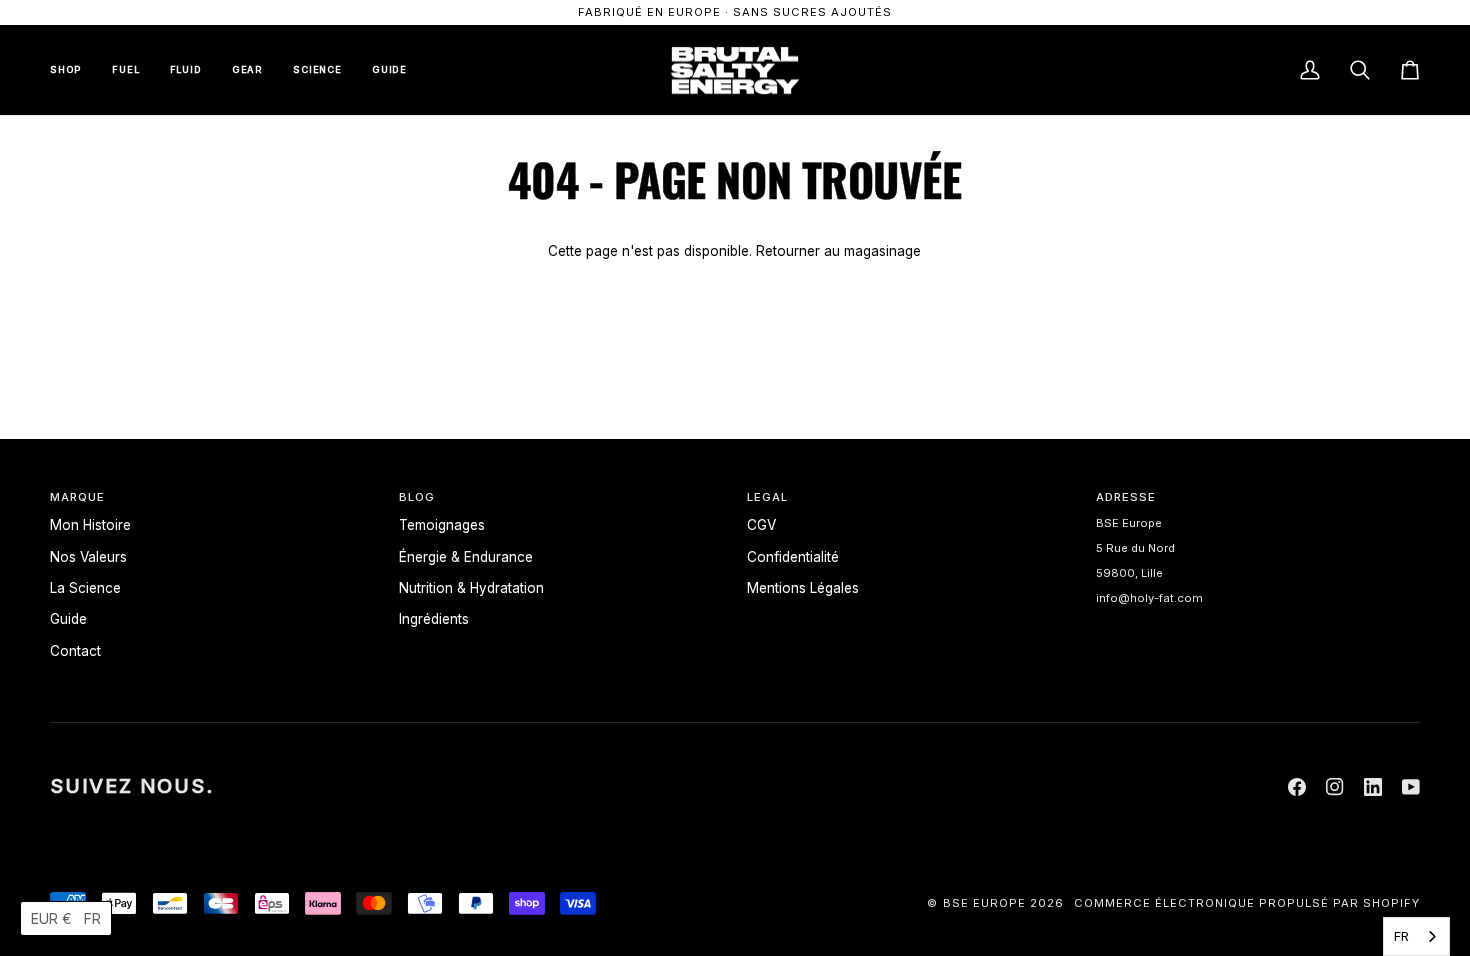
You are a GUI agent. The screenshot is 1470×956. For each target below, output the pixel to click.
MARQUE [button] (77, 497)
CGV (761, 525)
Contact (75, 651)
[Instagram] (1335, 787)
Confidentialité (793, 557)
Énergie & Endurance (466, 557)
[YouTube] (1411, 787)
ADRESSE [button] (1126, 497)
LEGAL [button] (767, 497)
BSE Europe (984, 903)
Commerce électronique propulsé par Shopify (1247, 903)
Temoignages (442, 525)
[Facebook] (1297, 787)
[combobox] (1416, 936)
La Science (85, 588)
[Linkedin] (1373, 787)
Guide (68, 619)
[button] (66, 918)
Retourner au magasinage (838, 251)
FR (1401, 936)
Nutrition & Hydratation (471, 588)
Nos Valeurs (88, 557)
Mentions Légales (803, 588)
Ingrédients (434, 619)
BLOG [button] (417, 497)
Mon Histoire (90, 525)
